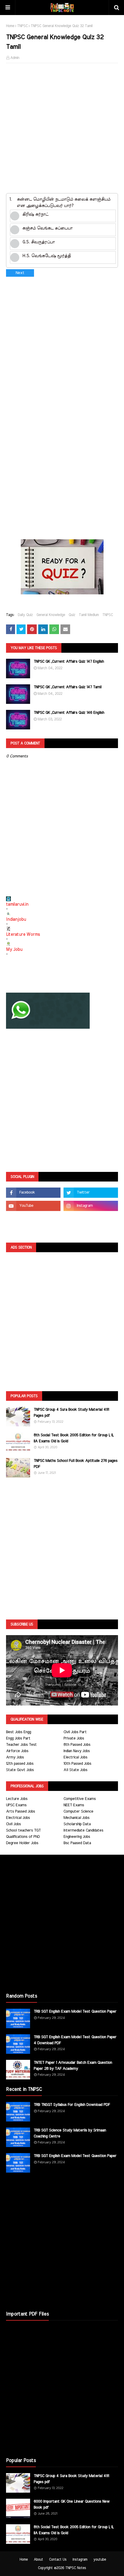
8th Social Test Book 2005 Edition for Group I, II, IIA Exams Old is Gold (74, 1438)
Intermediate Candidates (83, 1830)
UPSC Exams (16, 1805)
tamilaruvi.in (17, 904)
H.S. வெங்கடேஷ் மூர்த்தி (46, 256)
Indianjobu (16, 920)
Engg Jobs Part (18, 1738)
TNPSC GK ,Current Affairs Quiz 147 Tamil (68, 687)
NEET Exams (74, 1805)
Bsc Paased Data (77, 1843)
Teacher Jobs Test (21, 1745)
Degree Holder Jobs (22, 1843)
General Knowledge (51, 615)
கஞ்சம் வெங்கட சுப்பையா (47, 228)
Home (10, 26)
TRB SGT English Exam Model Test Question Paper (75, 2012)
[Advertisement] (62, 131)
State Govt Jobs (20, 1770)
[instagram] (91, 1206)
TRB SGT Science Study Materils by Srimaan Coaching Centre (70, 2133)
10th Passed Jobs (77, 1764)
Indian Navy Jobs (77, 1751)
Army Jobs (15, 1757)
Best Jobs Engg (19, 1732)
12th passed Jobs (20, 1764)
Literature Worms (23, 935)
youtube (100, 2559)
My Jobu (14, 950)
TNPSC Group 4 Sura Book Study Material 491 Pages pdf (71, 1413)
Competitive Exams (80, 1799)
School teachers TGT (23, 1830)
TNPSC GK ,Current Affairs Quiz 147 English (69, 662)
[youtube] (33, 1206)
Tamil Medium (89, 615)
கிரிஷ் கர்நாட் (35, 214)
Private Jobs (74, 1738)
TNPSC (22, 26)
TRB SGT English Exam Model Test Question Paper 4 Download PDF (75, 2040)
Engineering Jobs (77, 1837)
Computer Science (78, 1812)
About (38, 2559)
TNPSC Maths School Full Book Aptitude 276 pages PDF (76, 1464)
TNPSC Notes (76, 2568)
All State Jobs (75, 1770)
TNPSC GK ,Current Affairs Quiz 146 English (69, 713)
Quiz (72, 615)
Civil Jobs (13, 1824)
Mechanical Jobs (76, 1818)
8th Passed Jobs (77, 1745)
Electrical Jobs (75, 1757)
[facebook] (33, 1193)
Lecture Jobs (17, 1799)
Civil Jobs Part (75, 1732)
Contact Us (58, 2559)
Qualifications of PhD (23, 1837)
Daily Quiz (25, 615)
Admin (15, 58)
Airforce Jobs (17, 1751)
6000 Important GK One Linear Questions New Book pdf (72, 2505)
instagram (80, 2559)
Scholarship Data (77, 1824)
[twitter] (91, 1193)
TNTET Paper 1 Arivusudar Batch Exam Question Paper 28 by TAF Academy (73, 2066)
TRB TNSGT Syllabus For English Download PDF (72, 2105)
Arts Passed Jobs (20, 1812)
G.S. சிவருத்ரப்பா (39, 242)
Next (20, 273)
